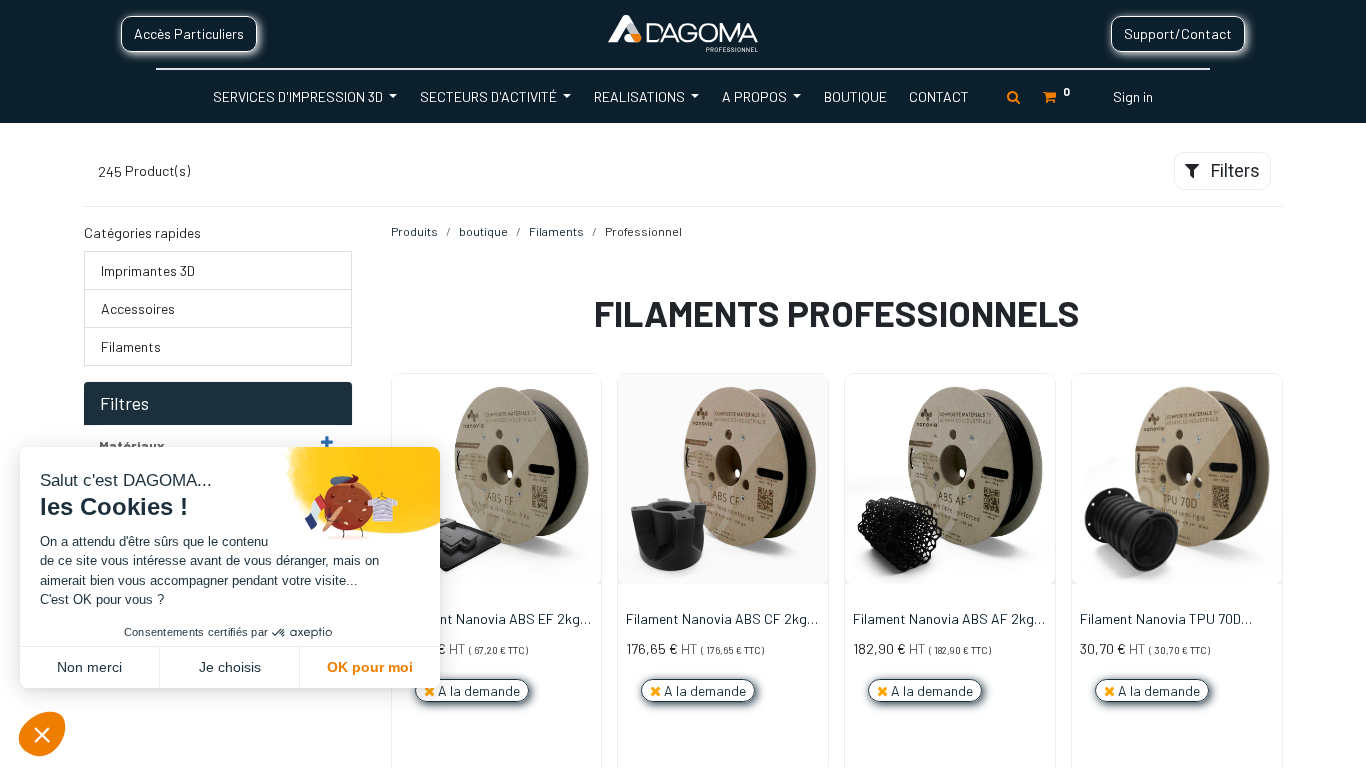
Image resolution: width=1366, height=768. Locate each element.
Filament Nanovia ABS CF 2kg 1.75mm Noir (716, 620)
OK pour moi (370, 667)
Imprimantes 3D (148, 270)
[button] (587, 460)
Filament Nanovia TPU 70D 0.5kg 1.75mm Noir (1160, 620)
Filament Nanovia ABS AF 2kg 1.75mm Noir (943, 620)
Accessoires (138, 308)
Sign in (1133, 96)
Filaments (131, 346)
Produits (414, 231)
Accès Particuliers (189, 33)
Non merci (89, 667)
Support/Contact (1178, 33)
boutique (483, 231)
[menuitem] (854, 96)
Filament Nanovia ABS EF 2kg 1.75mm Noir (490, 620)
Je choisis (230, 667)
